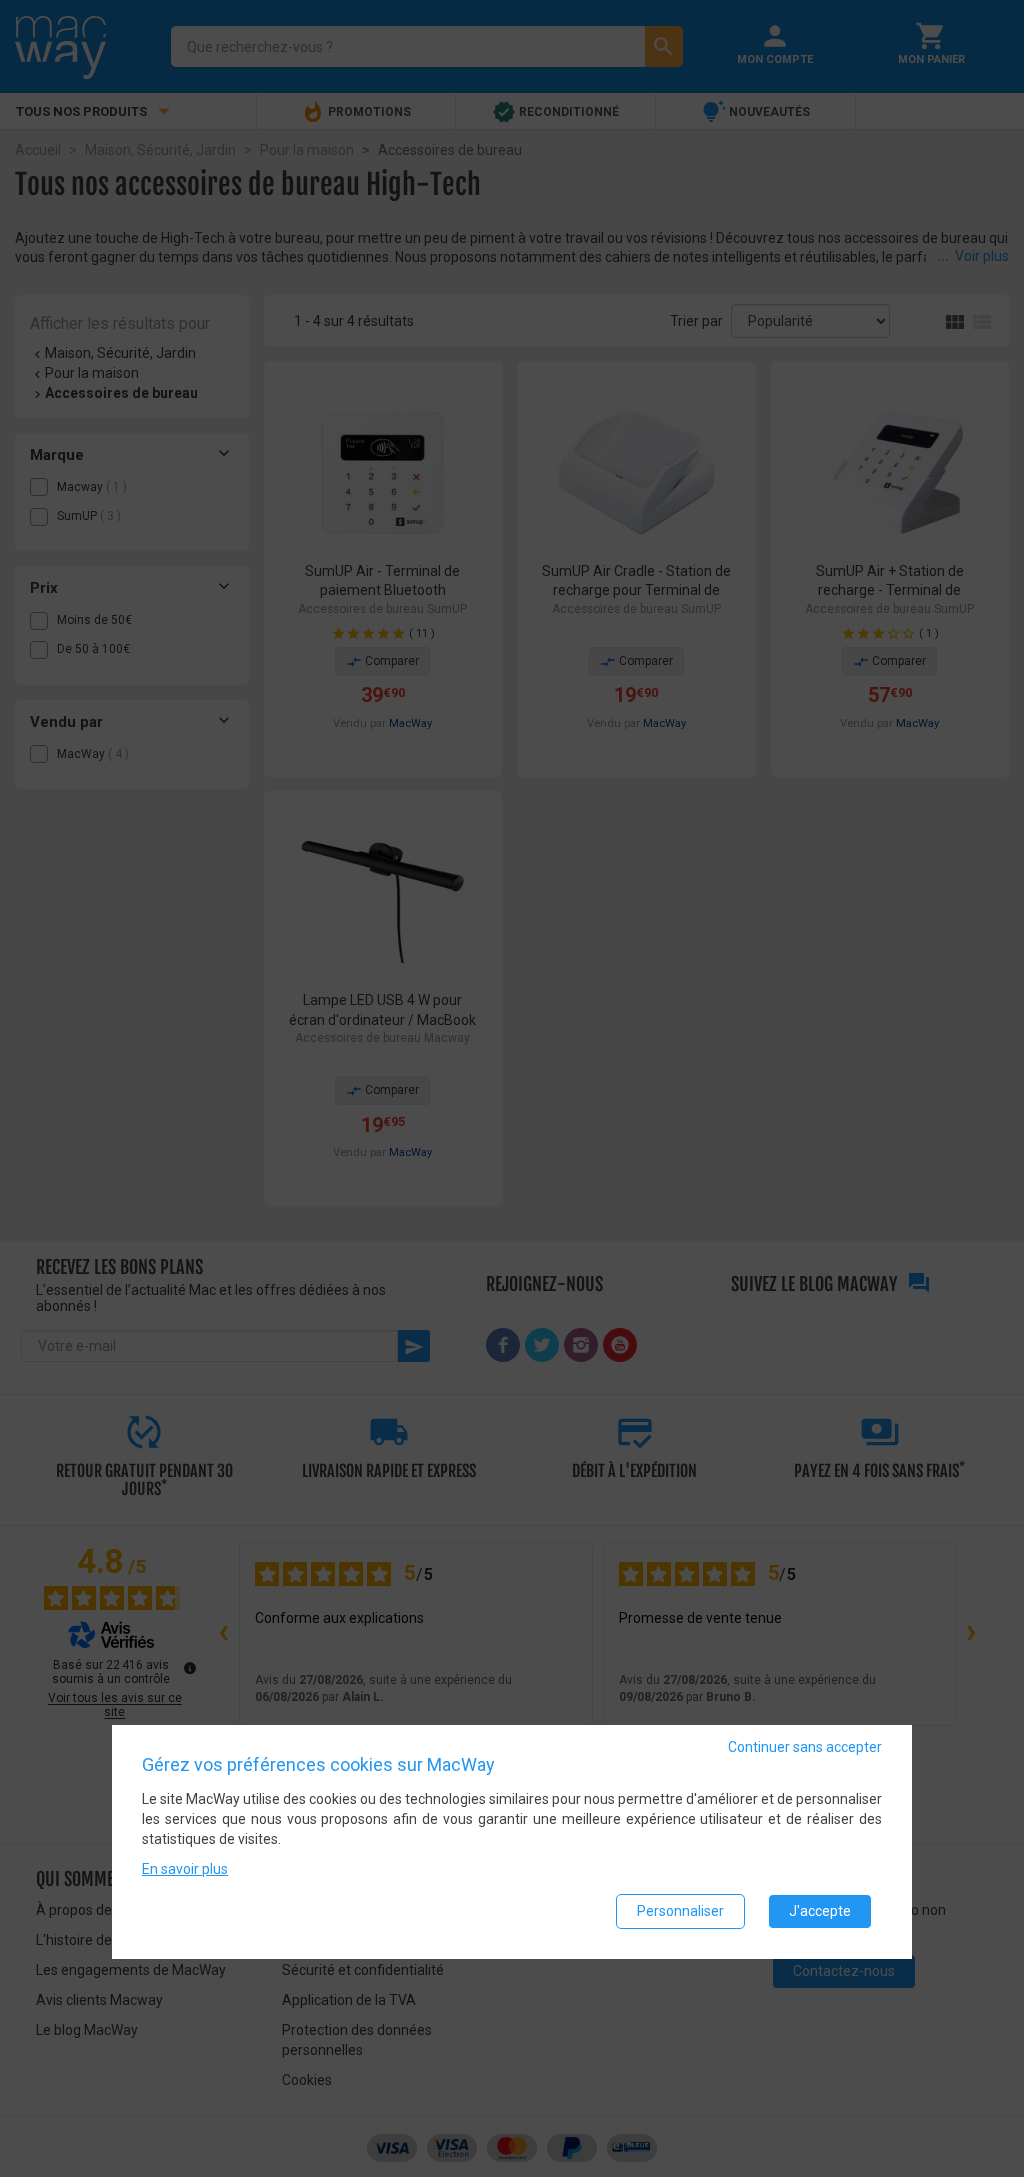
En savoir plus (185, 1869)
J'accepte (820, 1911)
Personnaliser (680, 1911)
